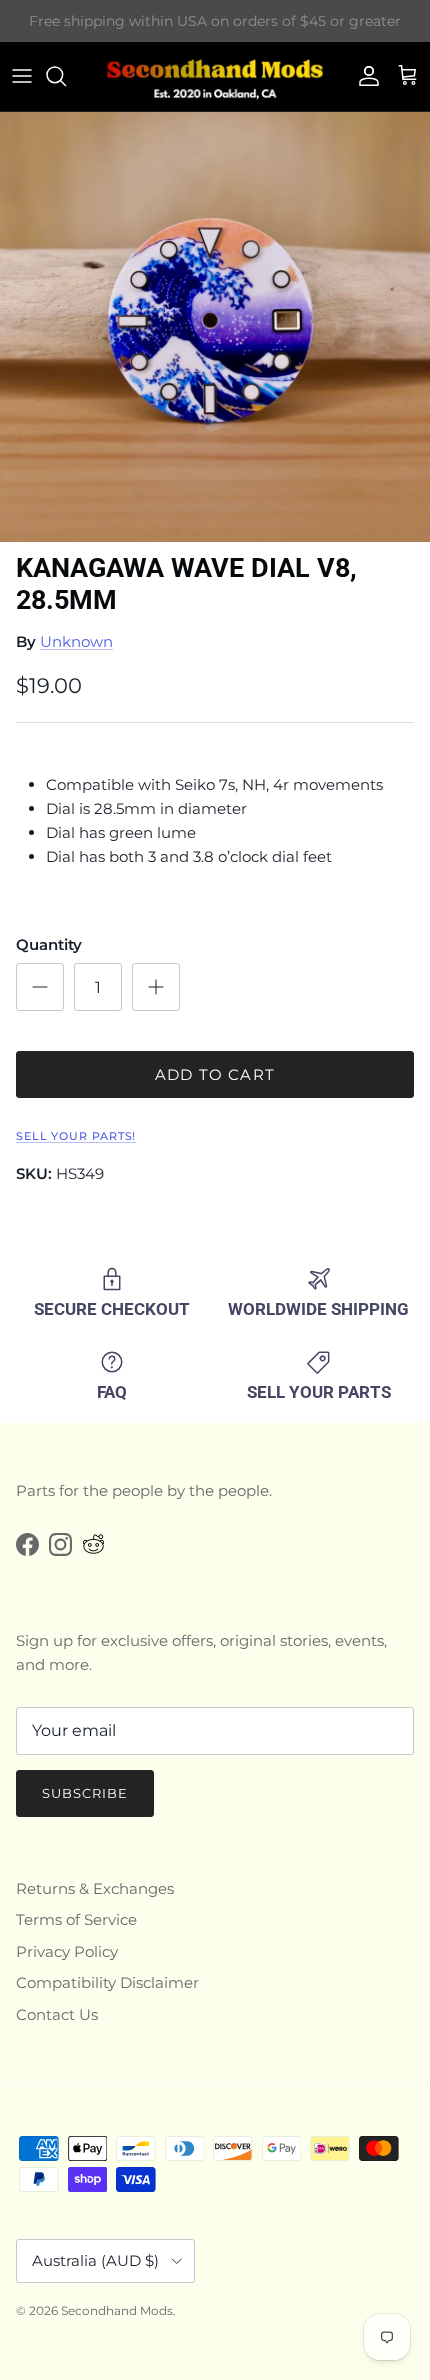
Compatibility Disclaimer (107, 1982)
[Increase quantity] (156, 987)
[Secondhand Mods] (215, 76)
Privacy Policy (67, 1951)
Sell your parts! (76, 1136)
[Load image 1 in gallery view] (215, 327)
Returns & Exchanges (95, 1888)
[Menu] (22, 76)
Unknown (76, 641)
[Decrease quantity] (40, 987)
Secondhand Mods (117, 2310)
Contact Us (57, 2014)
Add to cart (215, 1074)
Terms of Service (76, 1919)
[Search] (66, 76)
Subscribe (85, 1793)
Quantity (49, 944)
